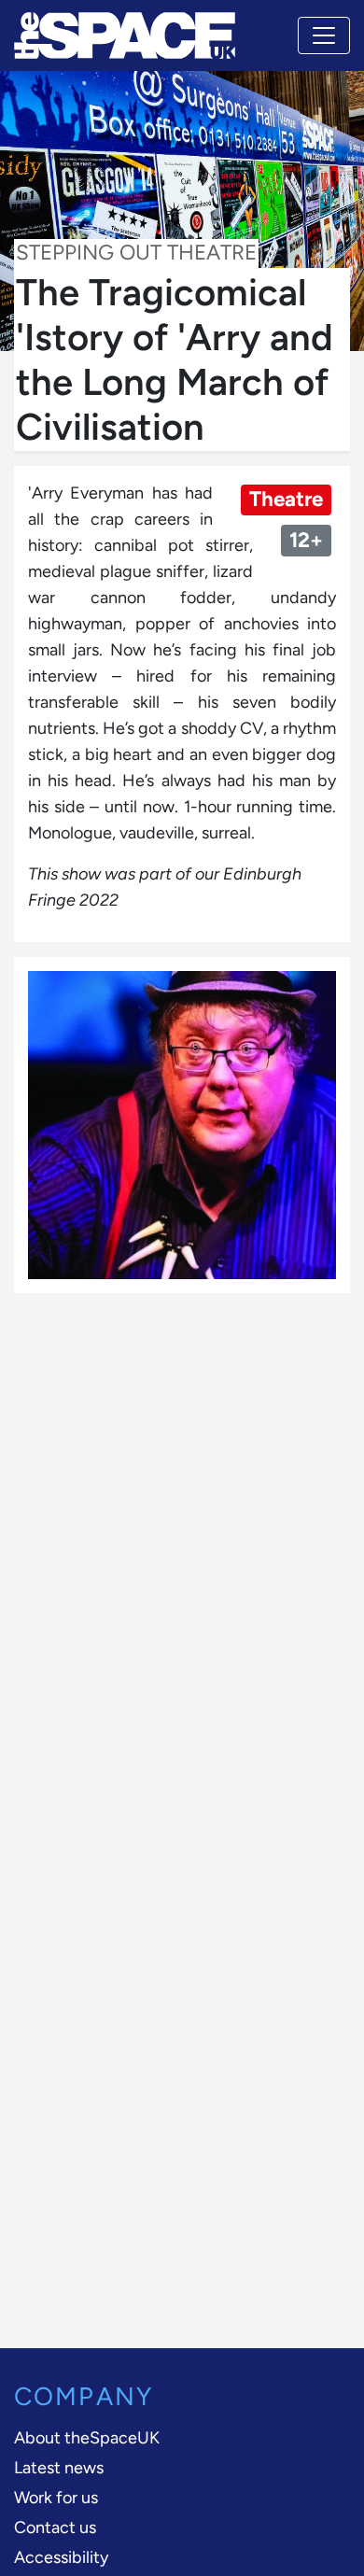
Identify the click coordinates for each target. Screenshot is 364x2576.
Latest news (59, 2468)
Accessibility (61, 2557)
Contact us (55, 2527)
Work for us (56, 2498)
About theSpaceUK (87, 2438)
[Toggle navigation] (324, 35)
